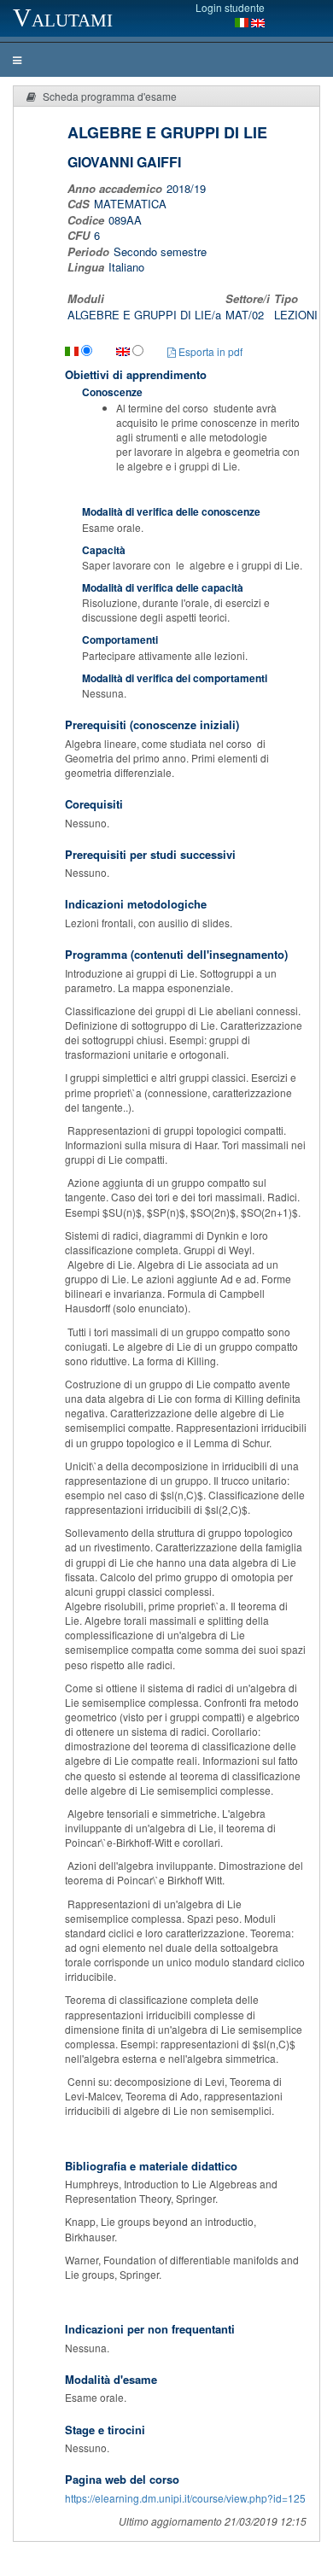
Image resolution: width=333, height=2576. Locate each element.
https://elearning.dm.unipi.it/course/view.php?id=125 (185, 2498)
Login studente (230, 7)
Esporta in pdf (209, 351)
